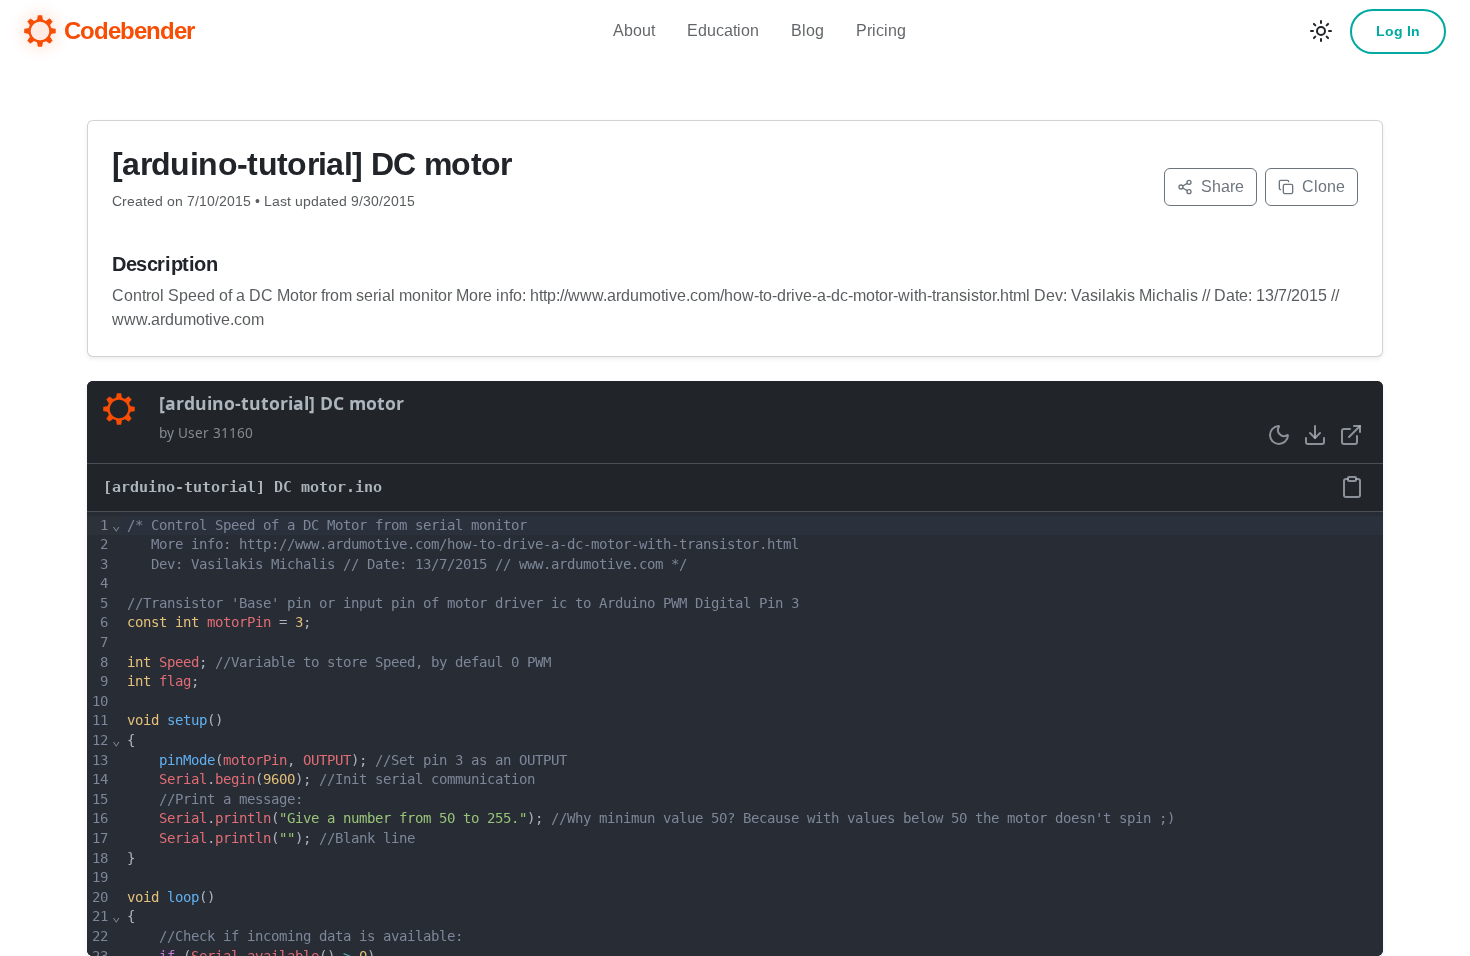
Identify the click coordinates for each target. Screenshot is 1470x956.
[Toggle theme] (1321, 31)
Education (723, 30)
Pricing (881, 30)
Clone (1323, 186)
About (634, 30)
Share (1222, 186)
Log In (1398, 31)
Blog (807, 30)
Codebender (129, 30)
